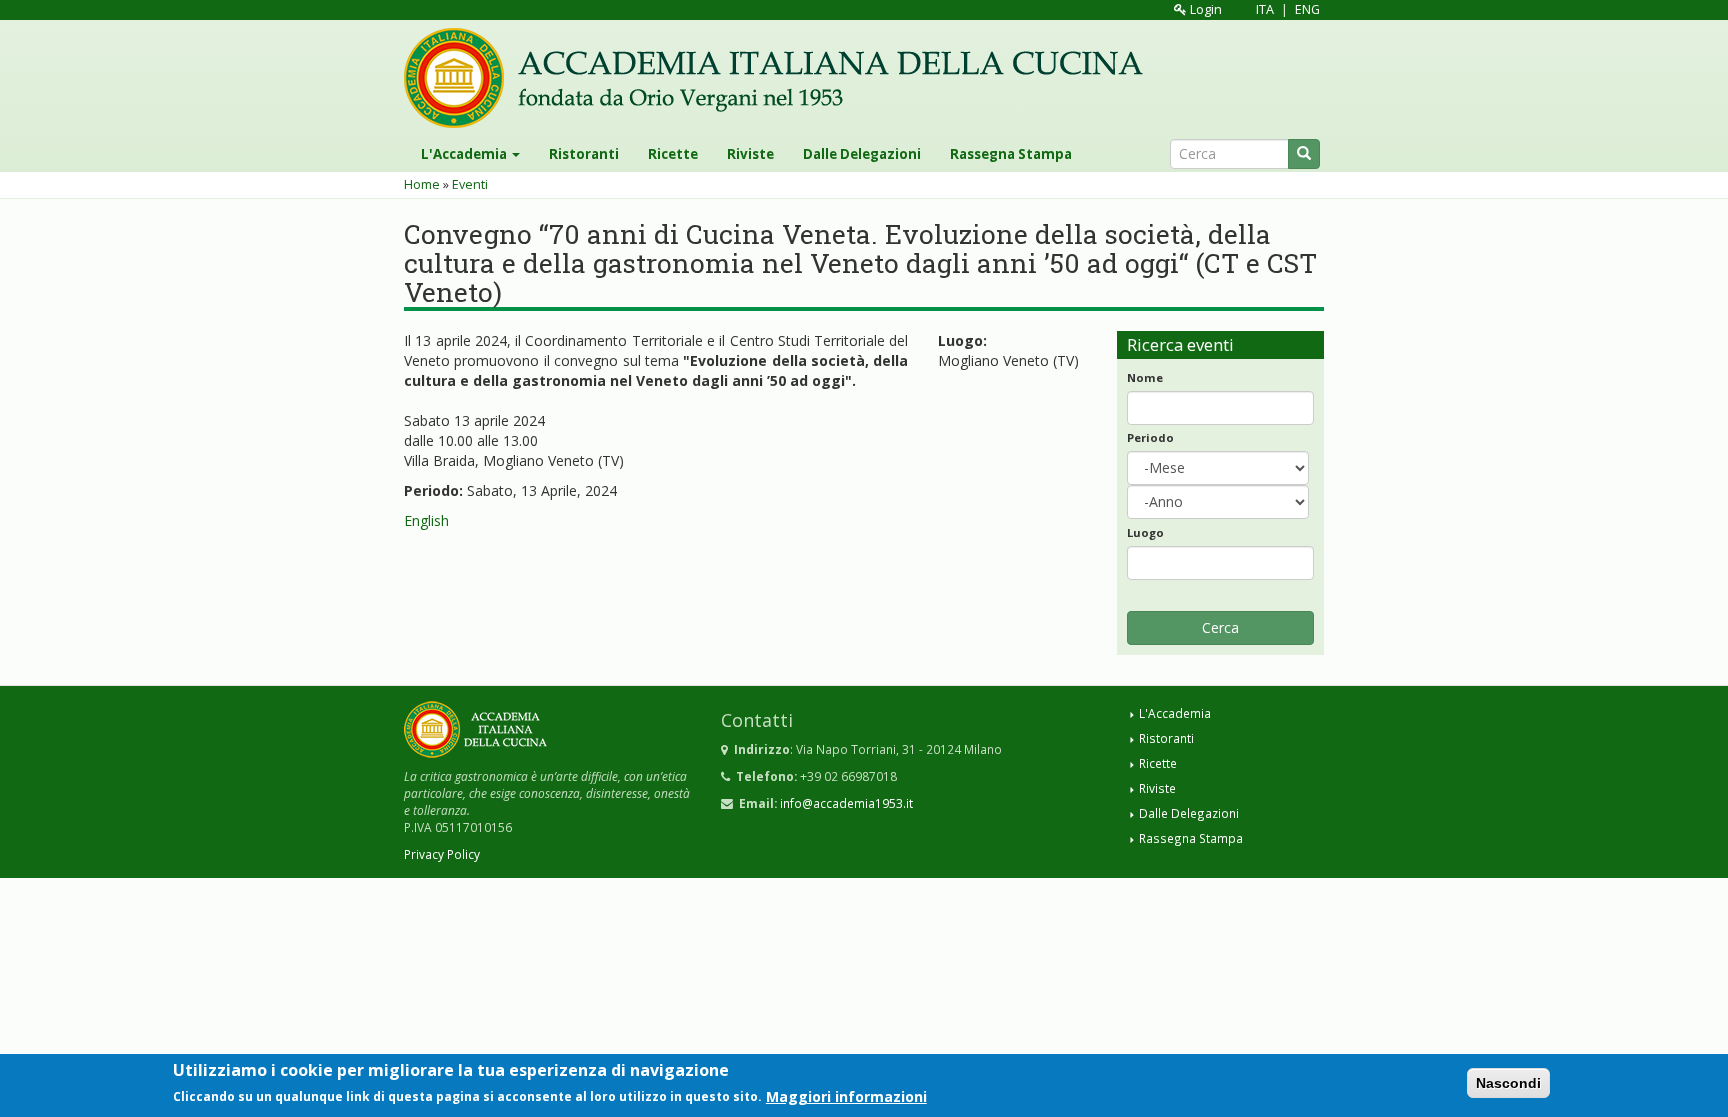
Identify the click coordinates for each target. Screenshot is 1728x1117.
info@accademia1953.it (846, 803)
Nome (1145, 377)
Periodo (1150, 437)
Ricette (673, 154)
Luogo (1145, 532)
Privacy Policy (442, 854)
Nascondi (1508, 1083)
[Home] (781, 78)
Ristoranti (584, 154)
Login (1204, 9)
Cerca (1220, 627)
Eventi (470, 184)
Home (422, 184)
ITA (1265, 9)
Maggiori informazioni (846, 1095)
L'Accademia (465, 154)
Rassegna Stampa (1011, 154)
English (426, 520)
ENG (1307, 9)
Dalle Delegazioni (862, 154)
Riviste (750, 154)
